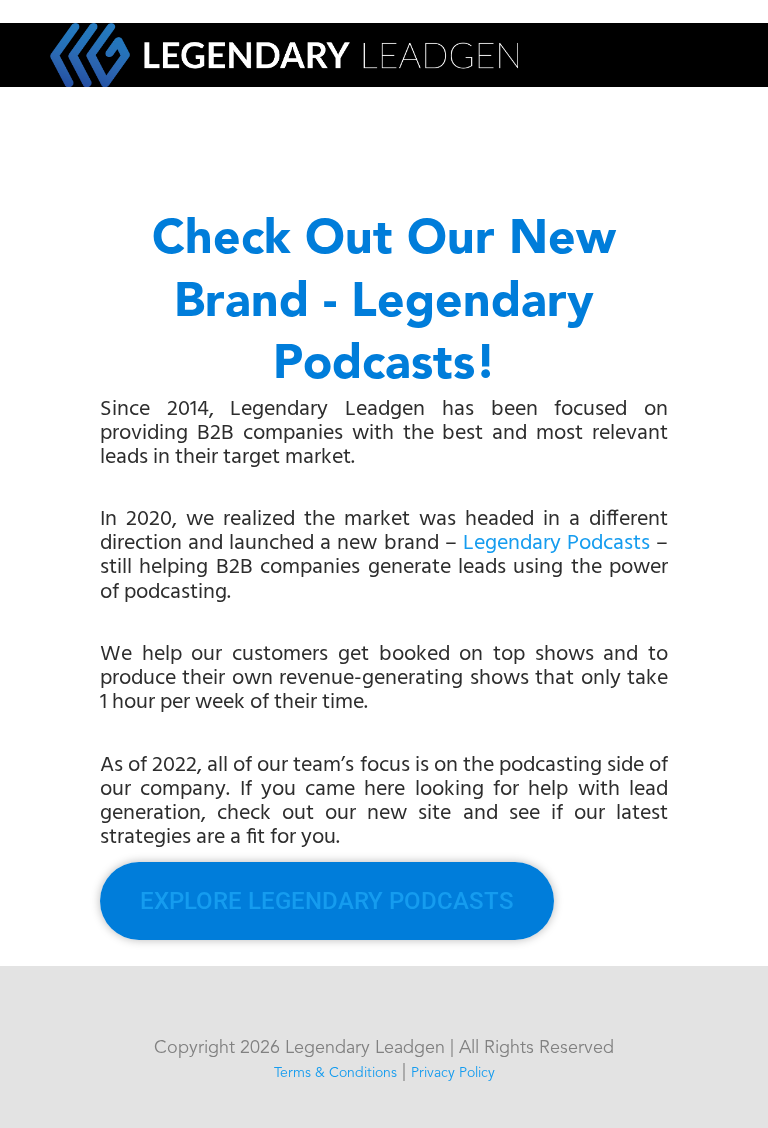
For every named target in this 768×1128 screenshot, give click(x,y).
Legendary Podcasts (556, 543)
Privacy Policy (453, 1073)
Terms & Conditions (335, 1073)
